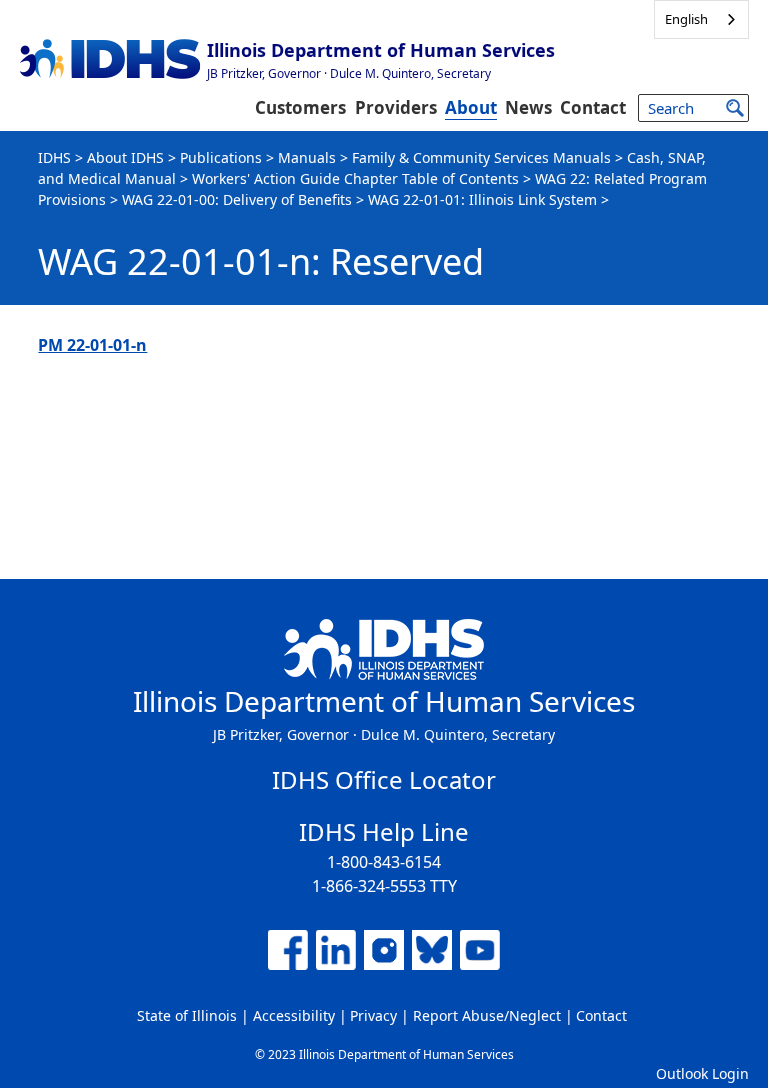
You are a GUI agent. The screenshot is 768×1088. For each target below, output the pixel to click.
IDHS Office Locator (384, 779)
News (528, 107)
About (471, 107)
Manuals (307, 157)
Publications (221, 157)
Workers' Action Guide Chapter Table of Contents (355, 178)
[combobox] (701, 19)
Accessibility (294, 1015)
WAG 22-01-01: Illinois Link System (482, 199)
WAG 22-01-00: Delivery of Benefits (237, 199)
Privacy (373, 1015)
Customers (300, 107)
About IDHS (125, 157)
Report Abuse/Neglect (487, 1015)
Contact (593, 107)
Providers (396, 107)
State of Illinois (187, 1015)
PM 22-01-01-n (92, 345)
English (686, 19)
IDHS (54, 157)
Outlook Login (702, 1073)
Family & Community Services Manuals (481, 157)
